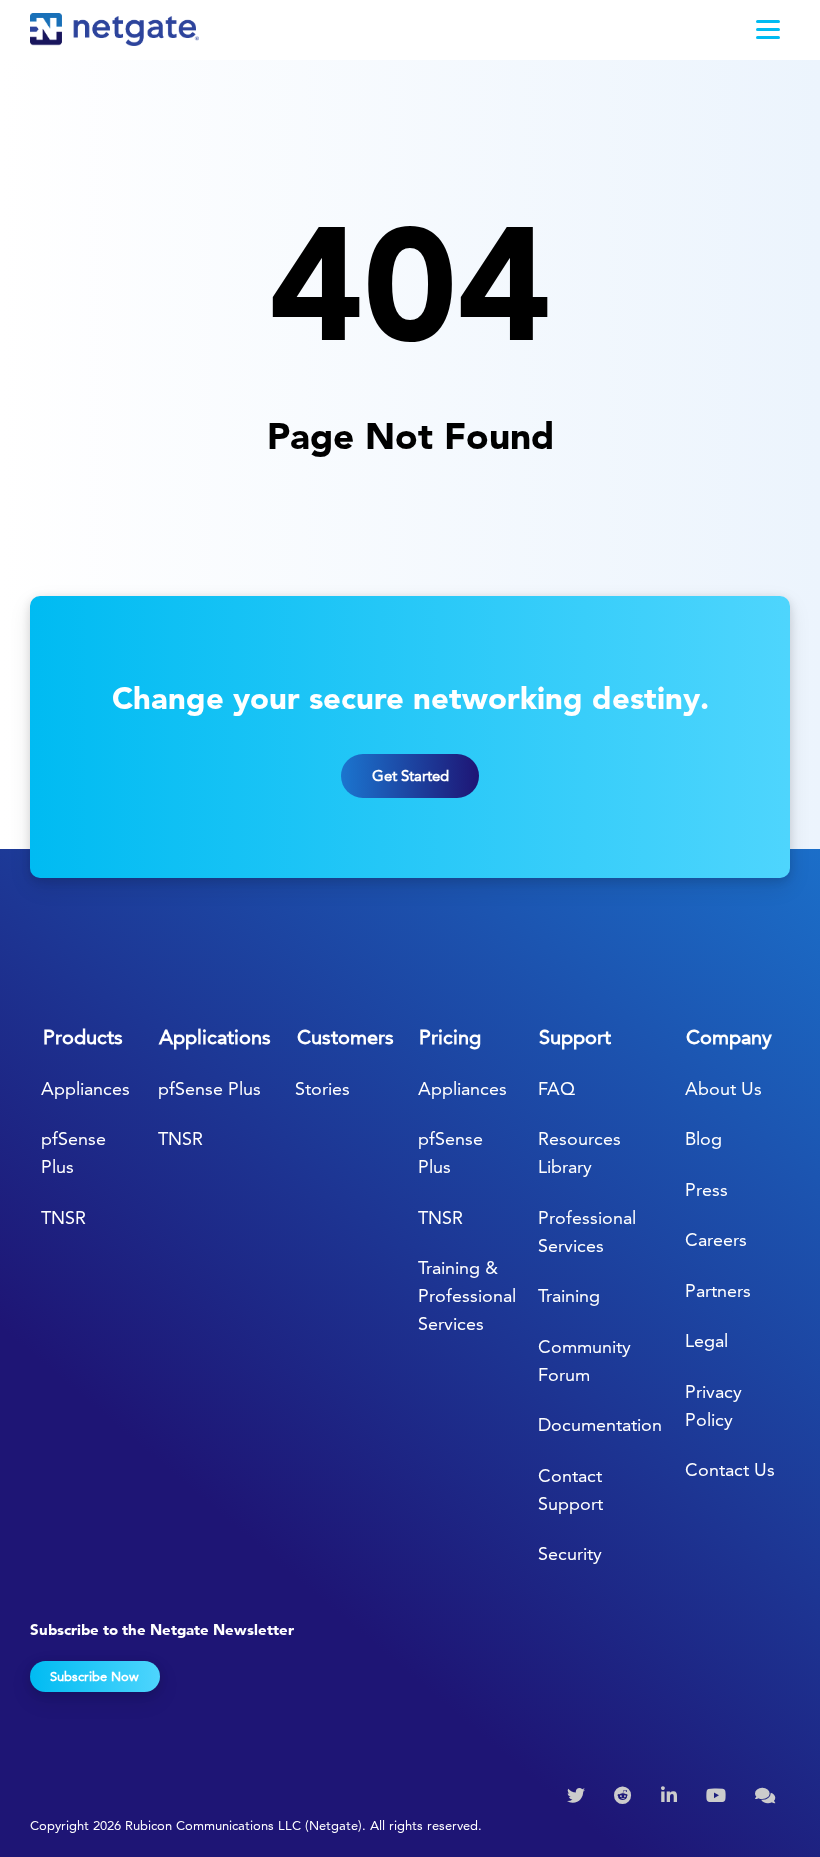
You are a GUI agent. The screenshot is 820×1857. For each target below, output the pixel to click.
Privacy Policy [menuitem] (713, 1405)
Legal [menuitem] (706, 1340)
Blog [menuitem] (703, 1138)
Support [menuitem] (575, 1037)
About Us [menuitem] (723, 1088)
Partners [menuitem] (718, 1290)
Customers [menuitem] (345, 1037)
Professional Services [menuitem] (587, 1231)
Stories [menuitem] (322, 1088)
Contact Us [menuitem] (730, 1469)
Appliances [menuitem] (85, 1088)
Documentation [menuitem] (600, 1424)
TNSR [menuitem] (63, 1217)
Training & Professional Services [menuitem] (467, 1295)
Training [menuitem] (569, 1295)
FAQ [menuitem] (556, 1088)
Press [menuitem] (706, 1189)
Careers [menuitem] (716, 1239)
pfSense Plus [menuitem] (73, 1152)
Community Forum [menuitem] (584, 1360)
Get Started (410, 775)
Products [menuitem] (83, 1037)
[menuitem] (578, 1796)
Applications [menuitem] (215, 1037)
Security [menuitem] (570, 1553)
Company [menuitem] (729, 1037)
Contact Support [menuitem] (570, 1489)
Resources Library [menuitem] (579, 1152)
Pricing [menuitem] (450, 1037)
